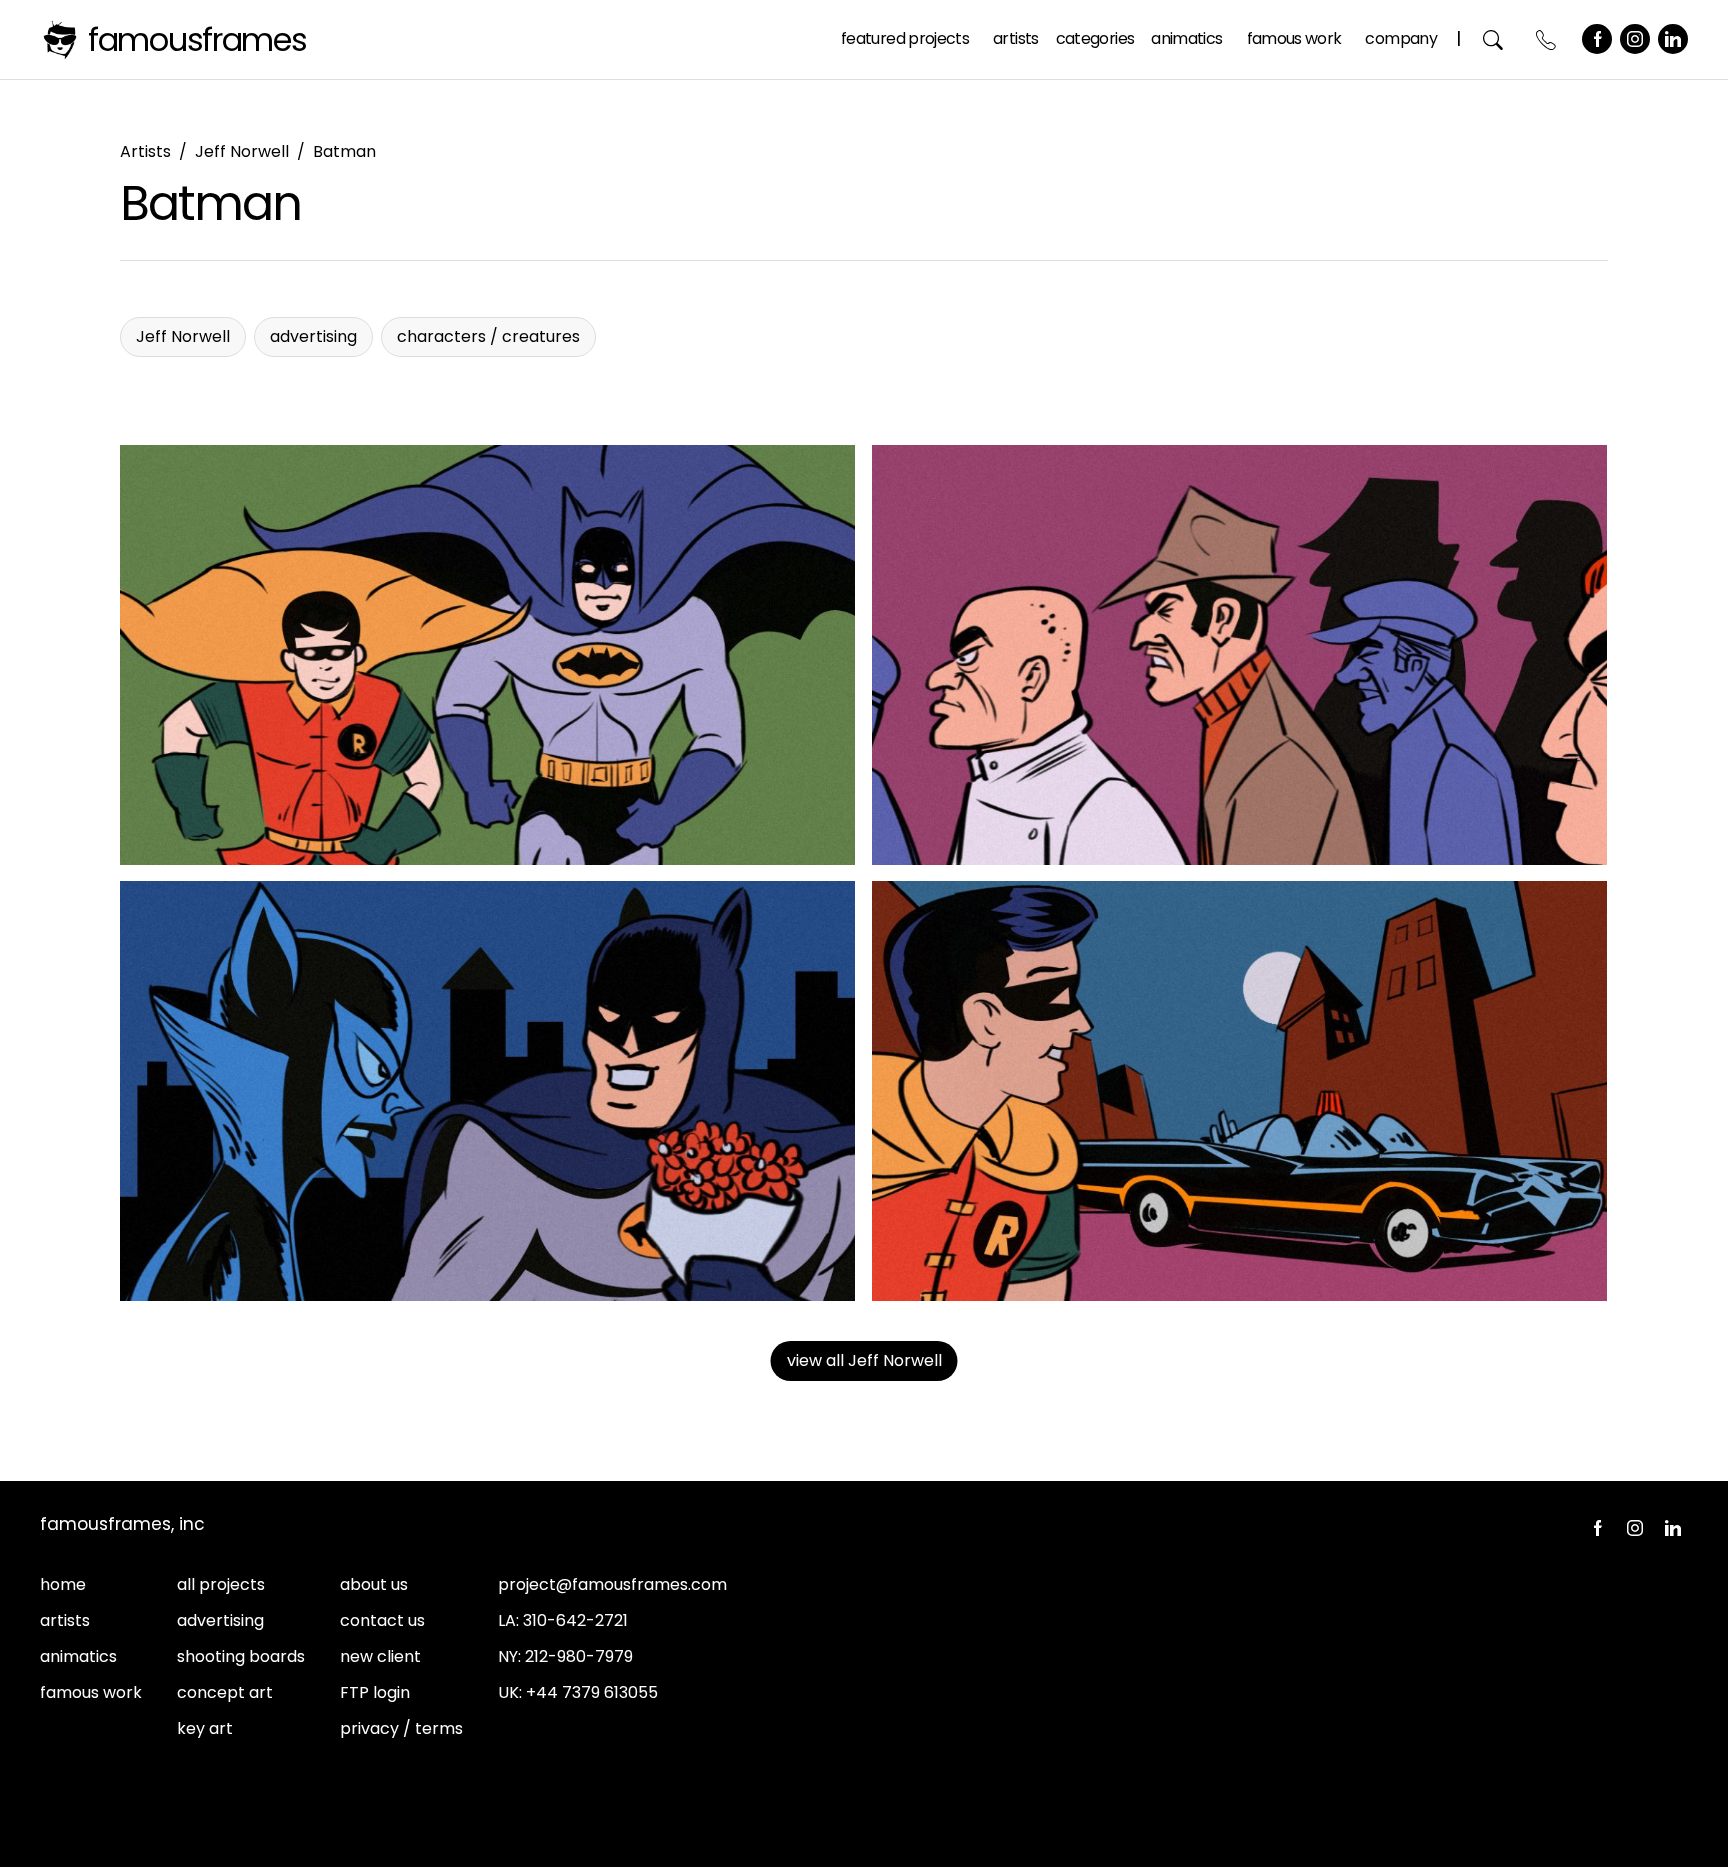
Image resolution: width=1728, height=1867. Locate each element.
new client (380, 1656)
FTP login (375, 1692)
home (63, 1584)
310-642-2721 (575, 1620)
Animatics (1186, 38)
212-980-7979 (579, 1656)
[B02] (488, 655)
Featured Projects (905, 38)
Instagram (1635, 39)
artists (65, 1620)
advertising (220, 1620)
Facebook (1597, 39)
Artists (1016, 38)
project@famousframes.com (612, 1584)
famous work (91, 1692)
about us (374, 1584)
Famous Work (1294, 38)
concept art (225, 1692)
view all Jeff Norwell (864, 1360)
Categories (1095, 38)
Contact (1546, 39)
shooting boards (241, 1656)
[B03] (488, 1091)
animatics (78, 1656)
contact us (382, 1620)
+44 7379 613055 (592, 1692)
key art (205, 1728)
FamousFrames (197, 39)
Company (1401, 38)
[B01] (1240, 655)
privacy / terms (401, 1728)
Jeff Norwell (242, 151)
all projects (221, 1584)
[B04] (1240, 1091)
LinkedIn (1673, 39)
